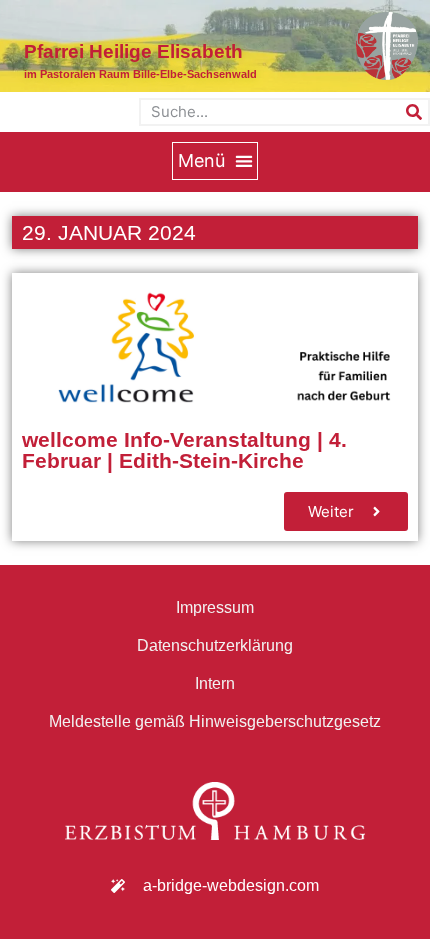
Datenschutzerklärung (215, 645)
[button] (215, 161)
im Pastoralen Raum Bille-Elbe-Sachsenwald (140, 74)
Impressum (215, 607)
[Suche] (414, 112)
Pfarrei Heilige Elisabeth (133, 51)
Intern (215, 683)
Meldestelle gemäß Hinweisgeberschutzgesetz (215, 721)
